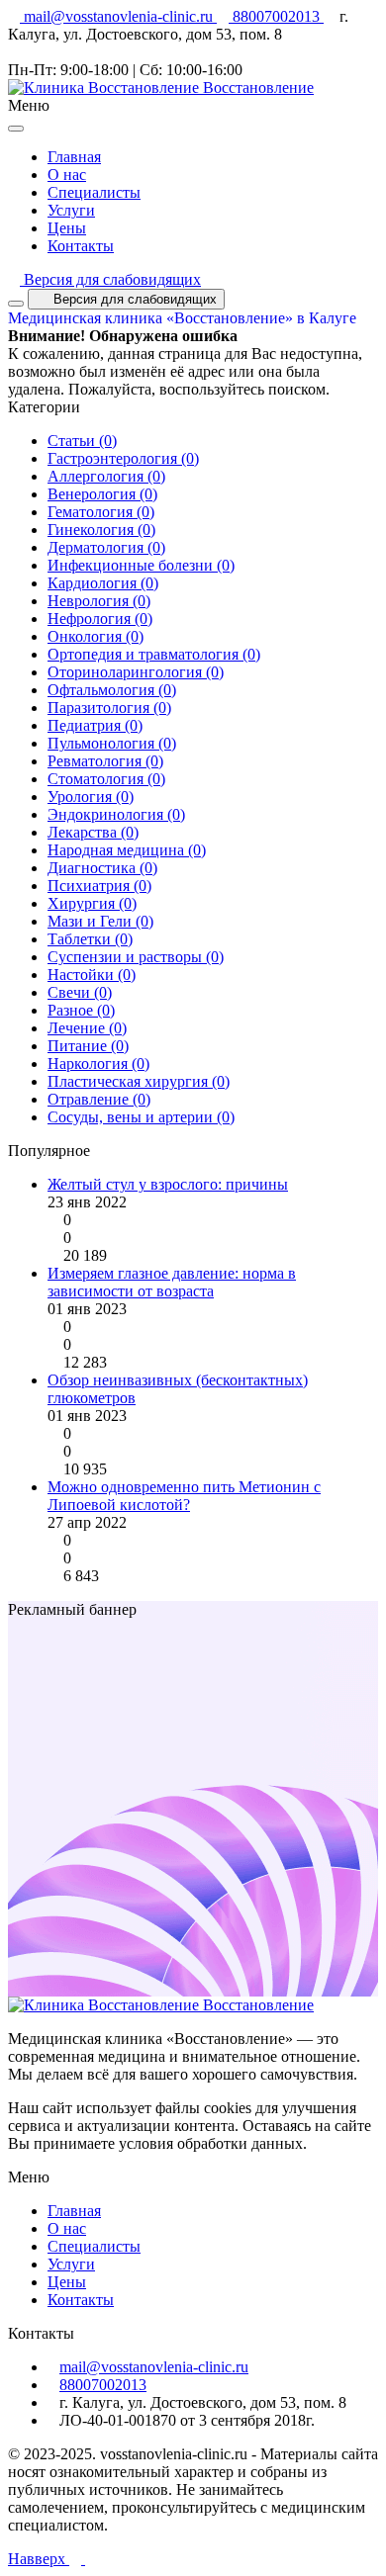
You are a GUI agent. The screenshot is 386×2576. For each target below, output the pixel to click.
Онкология (96, 636)
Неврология (99, 601)
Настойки (92, 975)
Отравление (99, 1099)
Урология (91, 797)
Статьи (82, 441)
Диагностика (102, 868)
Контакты (81, 246)
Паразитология (109, 708)
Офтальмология (112, 690)
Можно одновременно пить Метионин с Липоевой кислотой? (184, 1496)
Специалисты (94, 192)
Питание (88, 1046)
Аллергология (106, 476)
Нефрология (100, 619)
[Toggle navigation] (16, 304)
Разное (81, 1010)
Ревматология (105, 761)
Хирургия (92, 903)
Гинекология (101, 530)
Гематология (101, 512)
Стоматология (106, 779)
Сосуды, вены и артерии (141, 1117)
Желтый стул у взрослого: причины (168, 1184)
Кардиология (103, 583)
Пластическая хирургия (139, 1081)
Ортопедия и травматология (154, 654)
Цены (67, 228)
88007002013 (276, 16)
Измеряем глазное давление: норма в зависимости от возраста (172, 1282)
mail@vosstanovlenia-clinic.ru (118, 16)
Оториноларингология (136, 672)
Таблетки (90, 939)
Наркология (98, 1064)
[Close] (16, 129)
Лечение (87, 1028)
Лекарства (93, 832)
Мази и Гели (100, 921)
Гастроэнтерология (123, 458)
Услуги (71, 210)
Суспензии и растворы (136, 957)
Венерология (102, 494)
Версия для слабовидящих (110, 279)
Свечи (80, 992)
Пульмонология (112, 743)
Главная (74, 157)
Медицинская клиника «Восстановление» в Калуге (182, 318)
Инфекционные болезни (141, 565)
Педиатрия (95, 725)
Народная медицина (127, 850)
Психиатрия (99, 886)
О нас (67, 175)
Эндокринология (116, 814)
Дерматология (106, 547)
